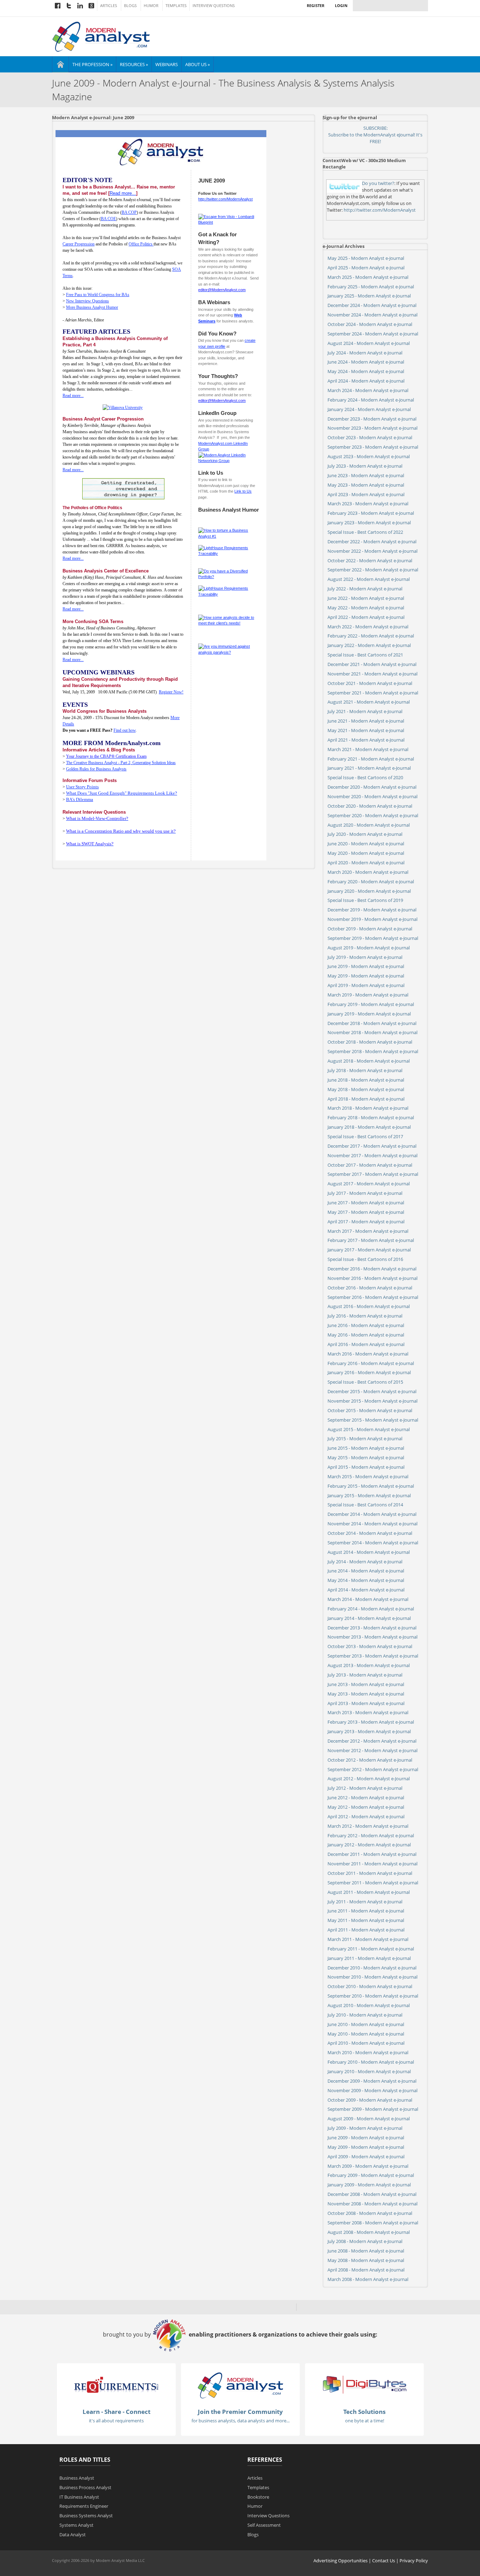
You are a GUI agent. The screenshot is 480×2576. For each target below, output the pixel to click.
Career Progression (79, 244)
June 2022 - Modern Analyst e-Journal (366, 598)
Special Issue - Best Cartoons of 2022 (365, 532)
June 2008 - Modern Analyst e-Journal (366, 2251)
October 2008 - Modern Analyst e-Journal (370, 2213)
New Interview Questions (87, 301)
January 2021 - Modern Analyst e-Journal (369, 768)
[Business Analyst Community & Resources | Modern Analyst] (101, 36)
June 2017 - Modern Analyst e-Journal (366, 1203)
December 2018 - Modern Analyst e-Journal (372, 1023)
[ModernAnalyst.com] (240, 2385)
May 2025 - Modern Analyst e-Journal (366, 258)
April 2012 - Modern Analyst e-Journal (366, 1816)
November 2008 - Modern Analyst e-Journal (372, 2204)
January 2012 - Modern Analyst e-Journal (369, 1845)
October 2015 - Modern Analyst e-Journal (370, 1410)
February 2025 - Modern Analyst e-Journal (371, 287)
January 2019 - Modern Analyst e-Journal (369, 1014)
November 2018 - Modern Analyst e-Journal (372, 1032)
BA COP (129, 212)
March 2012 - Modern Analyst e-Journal (368, 1826)
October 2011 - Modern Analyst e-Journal (370, 1873)
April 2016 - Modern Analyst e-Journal (366, 1344)
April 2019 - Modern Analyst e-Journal (366, 985)
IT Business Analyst (79, 2497)
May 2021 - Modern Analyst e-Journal (366, 730)
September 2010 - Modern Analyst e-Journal (373, 1996)
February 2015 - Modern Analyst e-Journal (371, 1486)
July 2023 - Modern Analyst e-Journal (365, 466)
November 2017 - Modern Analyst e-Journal (372, 1155)
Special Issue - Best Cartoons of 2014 (365, 1505)
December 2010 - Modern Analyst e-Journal (372, 1968)
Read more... (73, 396)
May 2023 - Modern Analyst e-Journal (366, 485)
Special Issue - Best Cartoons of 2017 (365, 1136)
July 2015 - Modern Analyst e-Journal (365, 1438)
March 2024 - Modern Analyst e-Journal (368, 390)
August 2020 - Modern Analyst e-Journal (369, 825)
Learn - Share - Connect (116, 2412)
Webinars (167, 64)
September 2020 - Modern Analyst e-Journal (373, 815)
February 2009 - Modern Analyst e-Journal (371, 2175)
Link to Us (243, 491)
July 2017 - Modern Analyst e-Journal (365, 1193)
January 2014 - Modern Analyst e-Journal (369, 1618)
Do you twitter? (378, 183)
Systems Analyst (76, 2525)
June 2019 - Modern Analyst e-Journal (366, 966)
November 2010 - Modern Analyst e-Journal (372, 1977)
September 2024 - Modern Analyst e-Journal (373, 334)
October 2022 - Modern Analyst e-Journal (370, 560)
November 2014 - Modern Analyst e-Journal (372, 1524)
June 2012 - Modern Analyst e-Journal (366, 1798)
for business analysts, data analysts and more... (241, 2421)
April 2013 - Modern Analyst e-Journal (366, 1703)
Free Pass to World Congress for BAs (98, 295)
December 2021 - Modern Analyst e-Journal (372, 664)
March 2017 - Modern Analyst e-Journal (368, 1231)
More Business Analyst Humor (92, 307)
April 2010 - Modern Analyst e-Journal (366, 2043)
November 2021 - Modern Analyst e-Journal (372, 674)
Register (316, 5)
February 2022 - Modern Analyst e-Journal (371, 636)
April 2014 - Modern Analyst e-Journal (366, 1590)
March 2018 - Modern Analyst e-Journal (368, 1108)
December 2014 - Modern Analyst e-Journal (372, 1514)
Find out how (125, 730)
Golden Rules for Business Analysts (96, 769)
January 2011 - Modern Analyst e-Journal (369, 1958)
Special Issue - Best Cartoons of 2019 (365, 900)
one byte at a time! (365, 2421)
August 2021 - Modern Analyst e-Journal (369, 702)
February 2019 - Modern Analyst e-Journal (371, 1004)
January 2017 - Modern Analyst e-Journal (369, 1250)
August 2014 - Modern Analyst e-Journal (369, 1552)
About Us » (197, 64)
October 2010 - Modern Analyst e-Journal (370, 1986)
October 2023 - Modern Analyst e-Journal (370, 437)
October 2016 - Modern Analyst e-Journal (370, 1288)
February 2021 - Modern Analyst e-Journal (371, 759)
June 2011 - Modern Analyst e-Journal (366, 1911)
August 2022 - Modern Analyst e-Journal (369, 579)
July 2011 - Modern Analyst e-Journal (365, 1902)
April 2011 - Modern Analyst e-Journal (366, 1930)
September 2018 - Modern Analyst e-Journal (373, 1051)
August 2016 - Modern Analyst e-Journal (369, 1306)
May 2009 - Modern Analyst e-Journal (366, 2147)
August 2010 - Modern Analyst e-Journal (369, 2005)
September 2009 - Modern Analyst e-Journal (373, 2109)
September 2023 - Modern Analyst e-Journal (373, 447)
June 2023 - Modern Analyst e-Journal (366, 475)
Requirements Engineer (84, 2506)
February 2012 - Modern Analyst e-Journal (371, 1835)
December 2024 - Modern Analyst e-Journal (372, 305)
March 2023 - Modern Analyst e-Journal (368, 504)
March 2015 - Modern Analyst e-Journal (368, 1476)
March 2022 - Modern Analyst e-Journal (368, 627)
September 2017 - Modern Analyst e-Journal (373, 1174)
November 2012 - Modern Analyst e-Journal (372, 1750)
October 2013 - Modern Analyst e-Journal (370, 1646)
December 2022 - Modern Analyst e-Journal (372, 542)
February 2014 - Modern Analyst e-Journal (371, 1609)
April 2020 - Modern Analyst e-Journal (366, 863)
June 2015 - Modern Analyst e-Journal (366, 1448)
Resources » (134, 64)
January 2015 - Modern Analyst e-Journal (369, 1495)
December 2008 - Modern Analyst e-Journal (372, 2194)
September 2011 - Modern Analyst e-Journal (373, 1883)
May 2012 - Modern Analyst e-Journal (366, 1807)
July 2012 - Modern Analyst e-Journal (365, 1788)
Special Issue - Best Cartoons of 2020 (365, 777)
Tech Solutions (364, 2412)
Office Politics (141, 244)
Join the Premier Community (240, 2412)
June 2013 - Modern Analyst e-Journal (366, 1684)
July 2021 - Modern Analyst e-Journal (365, 711)
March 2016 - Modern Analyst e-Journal (368, 1354)
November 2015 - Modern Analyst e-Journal (372, 1401)
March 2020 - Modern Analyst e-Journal (368, 872)
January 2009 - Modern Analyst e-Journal (369, 2185)
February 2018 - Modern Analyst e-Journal (371, 1117)
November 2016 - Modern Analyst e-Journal (372, 1278)
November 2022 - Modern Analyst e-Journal (372, 551)
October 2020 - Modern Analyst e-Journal (370, 806)
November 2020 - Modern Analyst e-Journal (372, 796)
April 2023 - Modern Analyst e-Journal (366, 494)
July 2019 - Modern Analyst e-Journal (365, 957)
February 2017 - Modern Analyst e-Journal (371, 1240)
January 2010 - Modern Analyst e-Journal (369, 2071)
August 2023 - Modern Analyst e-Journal (369, 456)
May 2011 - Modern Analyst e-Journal (366, 1920)
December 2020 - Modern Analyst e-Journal (372, 787)
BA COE (108, 219)
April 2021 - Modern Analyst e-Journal (366, 740)
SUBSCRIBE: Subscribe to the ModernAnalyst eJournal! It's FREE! (375, 135)
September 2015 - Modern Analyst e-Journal (373, 1420)
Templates (176, 6)
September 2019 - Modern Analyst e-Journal (373, 938)
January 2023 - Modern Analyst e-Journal (369, 523)
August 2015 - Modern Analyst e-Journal (369, 1429)
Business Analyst (77, 2478)
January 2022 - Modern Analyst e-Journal (369, 645)
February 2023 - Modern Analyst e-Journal (371, 513)
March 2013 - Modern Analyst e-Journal (368, 1712)
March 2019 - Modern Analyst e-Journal (368, 995)
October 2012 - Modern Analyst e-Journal (370, 1760)
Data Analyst (73, 2535)
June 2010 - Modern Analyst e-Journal (366, 2024)
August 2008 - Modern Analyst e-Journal (369, 2232)
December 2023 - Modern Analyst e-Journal (372, 419)
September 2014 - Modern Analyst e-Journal (373, 1543)
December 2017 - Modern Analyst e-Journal (372, 1146)
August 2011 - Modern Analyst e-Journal (369, 1892)
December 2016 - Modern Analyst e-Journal (372, 1269)
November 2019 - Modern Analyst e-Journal (372, 919)
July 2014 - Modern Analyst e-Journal (365, 1562)
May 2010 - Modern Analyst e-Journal (366, 2034)
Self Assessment (264, 2525)
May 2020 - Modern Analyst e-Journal (366, 853)
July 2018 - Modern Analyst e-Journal (365, 1070)
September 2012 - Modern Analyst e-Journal (373, 1769)
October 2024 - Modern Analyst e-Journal (370, 324)
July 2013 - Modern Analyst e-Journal (365, 1675)
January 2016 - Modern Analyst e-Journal (369, 1372)
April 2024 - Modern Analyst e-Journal (366, 381)
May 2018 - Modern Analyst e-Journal (366, 1089)
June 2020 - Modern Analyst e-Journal (366, 844)
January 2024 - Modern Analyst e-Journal (369, 409)
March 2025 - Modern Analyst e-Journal (368, 277)
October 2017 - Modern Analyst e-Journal (370, 1165)
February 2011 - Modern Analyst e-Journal (371, 1949)
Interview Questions (214, 6)
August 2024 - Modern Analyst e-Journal (369, 343)
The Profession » (92, 64)
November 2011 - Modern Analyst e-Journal (372, 1864)
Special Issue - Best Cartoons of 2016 (365, 1259)
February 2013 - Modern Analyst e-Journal (371, 1722)
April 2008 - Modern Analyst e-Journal (366, 2270)
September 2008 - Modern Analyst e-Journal (373, 2223)
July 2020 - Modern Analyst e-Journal (365, 834)
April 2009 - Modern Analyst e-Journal (366, 2157)
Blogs (130, 6)
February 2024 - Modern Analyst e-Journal (371, 400)
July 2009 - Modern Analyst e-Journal (365, 2128)
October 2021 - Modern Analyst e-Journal (370, 683)
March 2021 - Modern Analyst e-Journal (368, 749)
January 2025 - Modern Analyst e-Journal (369, 296)
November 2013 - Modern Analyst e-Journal (372, 1637)
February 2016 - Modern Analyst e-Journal (371, 1363)
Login (341, 5)
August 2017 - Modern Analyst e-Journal (369, 1184)
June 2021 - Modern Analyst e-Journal (366, 721)
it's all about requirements (116, 2421)
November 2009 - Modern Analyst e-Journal (372, 2090)
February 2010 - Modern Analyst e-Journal (371, 2062)
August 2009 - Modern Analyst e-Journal (369, 2119)
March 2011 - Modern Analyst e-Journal (368, 1939)
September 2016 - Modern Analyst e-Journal (373, 1297)
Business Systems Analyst (86, 2516)
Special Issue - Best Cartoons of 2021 (365, 655)
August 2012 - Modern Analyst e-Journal (369, 1779)
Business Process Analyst (85, 2487)
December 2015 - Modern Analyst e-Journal (372, 1391)
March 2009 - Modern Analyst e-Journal (368, 2166)
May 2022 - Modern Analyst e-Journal (366, 608)
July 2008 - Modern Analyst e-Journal (365, 2241)
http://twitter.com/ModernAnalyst (225, 199)
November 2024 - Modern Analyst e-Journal (372, 315)
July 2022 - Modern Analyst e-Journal (365, 589)
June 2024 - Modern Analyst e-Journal (366, 362)
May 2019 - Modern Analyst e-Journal (366, 976)
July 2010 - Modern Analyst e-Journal (365, 2015)
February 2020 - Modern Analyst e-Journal (371, 882)
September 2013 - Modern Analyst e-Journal (373, 1656)
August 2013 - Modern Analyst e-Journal (369, 1665)
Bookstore (258, 2497)
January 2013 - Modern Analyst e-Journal (369, 1731)
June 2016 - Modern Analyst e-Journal (366, 1325)
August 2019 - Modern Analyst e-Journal (369, 948)
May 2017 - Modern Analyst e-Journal (366, 1212)
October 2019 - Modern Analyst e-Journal (370, 929)
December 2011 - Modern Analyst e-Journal (372, 1854)
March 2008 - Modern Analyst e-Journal (368, 2279)
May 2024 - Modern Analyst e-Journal (366, 371)
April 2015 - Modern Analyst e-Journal (366, 1467)
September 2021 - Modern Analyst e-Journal (373, 693)
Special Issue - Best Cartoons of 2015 (365, 1382)
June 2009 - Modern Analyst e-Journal (366, 2138)
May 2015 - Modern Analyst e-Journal (366, 1457)
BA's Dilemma (80, 799)
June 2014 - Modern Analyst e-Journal (366, 1571)
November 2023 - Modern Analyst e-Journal (372, 428)
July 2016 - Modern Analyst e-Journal (365, 1316)
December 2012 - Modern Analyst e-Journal (372, 1741)
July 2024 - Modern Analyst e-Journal (365, 353)
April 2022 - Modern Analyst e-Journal (366, 617)
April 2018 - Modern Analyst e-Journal (366, 1099)
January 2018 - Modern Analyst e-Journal (369, 1127)
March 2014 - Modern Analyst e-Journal (368, 1599)
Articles (109, 6)
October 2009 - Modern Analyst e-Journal (370, 2100)
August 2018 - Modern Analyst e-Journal (369, 1061)
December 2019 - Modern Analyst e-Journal (372, 910)
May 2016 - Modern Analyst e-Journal (366, 1335)
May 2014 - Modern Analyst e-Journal (366, 1580)
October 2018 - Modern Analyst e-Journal (370, 1042)
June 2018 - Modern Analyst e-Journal (366, 1080)
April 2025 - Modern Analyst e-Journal (366, 268)
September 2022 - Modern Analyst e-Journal (373, 570)
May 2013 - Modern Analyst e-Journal (366, 1694)
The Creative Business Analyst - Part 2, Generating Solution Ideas (121, 763)
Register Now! (171, 692)
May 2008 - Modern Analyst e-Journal (366, 2260)
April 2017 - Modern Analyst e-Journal (366, 1222)
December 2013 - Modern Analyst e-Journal (372, 1628)
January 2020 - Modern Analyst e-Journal (369, 891)
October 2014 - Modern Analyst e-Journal (370, 1533)
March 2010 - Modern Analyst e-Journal (368, 2052)
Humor (151, 6)
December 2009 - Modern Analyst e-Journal (372, 2081)
